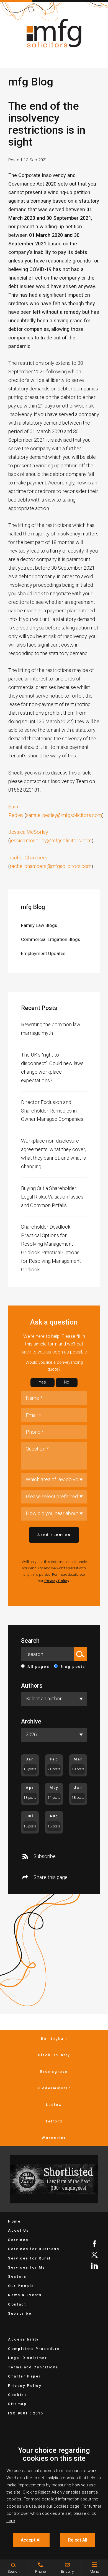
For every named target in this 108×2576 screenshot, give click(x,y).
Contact (17, 2304)
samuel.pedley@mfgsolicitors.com (64, 815)
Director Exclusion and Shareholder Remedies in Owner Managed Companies (52, 1111)
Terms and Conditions (33, 2367)
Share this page (51, 1877)
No (67, 1382)
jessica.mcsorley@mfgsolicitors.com (51, 841)
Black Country (54, 2055)
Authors (32, 1686)
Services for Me (27, 2267)
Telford (54, 2121)
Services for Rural (29, 2258)
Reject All (78, 2540)
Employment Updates (43, 953)
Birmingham (54, 2038)
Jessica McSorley (28, 832)
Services (18, 2240)
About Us (19, 2230)
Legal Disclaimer (28, 2358)
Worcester (54, 2138)
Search (30, 1641)
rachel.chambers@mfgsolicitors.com (51, 866)
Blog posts (73, 1667)
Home (14, 2221)
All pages (38, 1667)
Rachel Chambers (28, 858)
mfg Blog (33, 907)
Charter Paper (25, 2376)
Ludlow (54, 2105)
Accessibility (23, 2339)
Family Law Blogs (39, 925)
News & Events (25, 2295)
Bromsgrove (54, 2072)
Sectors (17, 2276)
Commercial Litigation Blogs (51, 939)
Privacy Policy (57, 1581)
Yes (42, 1382)
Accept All (31, 2540)
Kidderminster (54, 2088)
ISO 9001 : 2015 (26, 2413)
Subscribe (45, 1856)
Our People (21, 2286)
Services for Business (34, 2249)
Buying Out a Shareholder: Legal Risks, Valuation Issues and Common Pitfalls (52, 1197)
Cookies (17, 2395)
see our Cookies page (59, 2506)
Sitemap (17, 2404)
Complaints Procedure (34, 2349)
